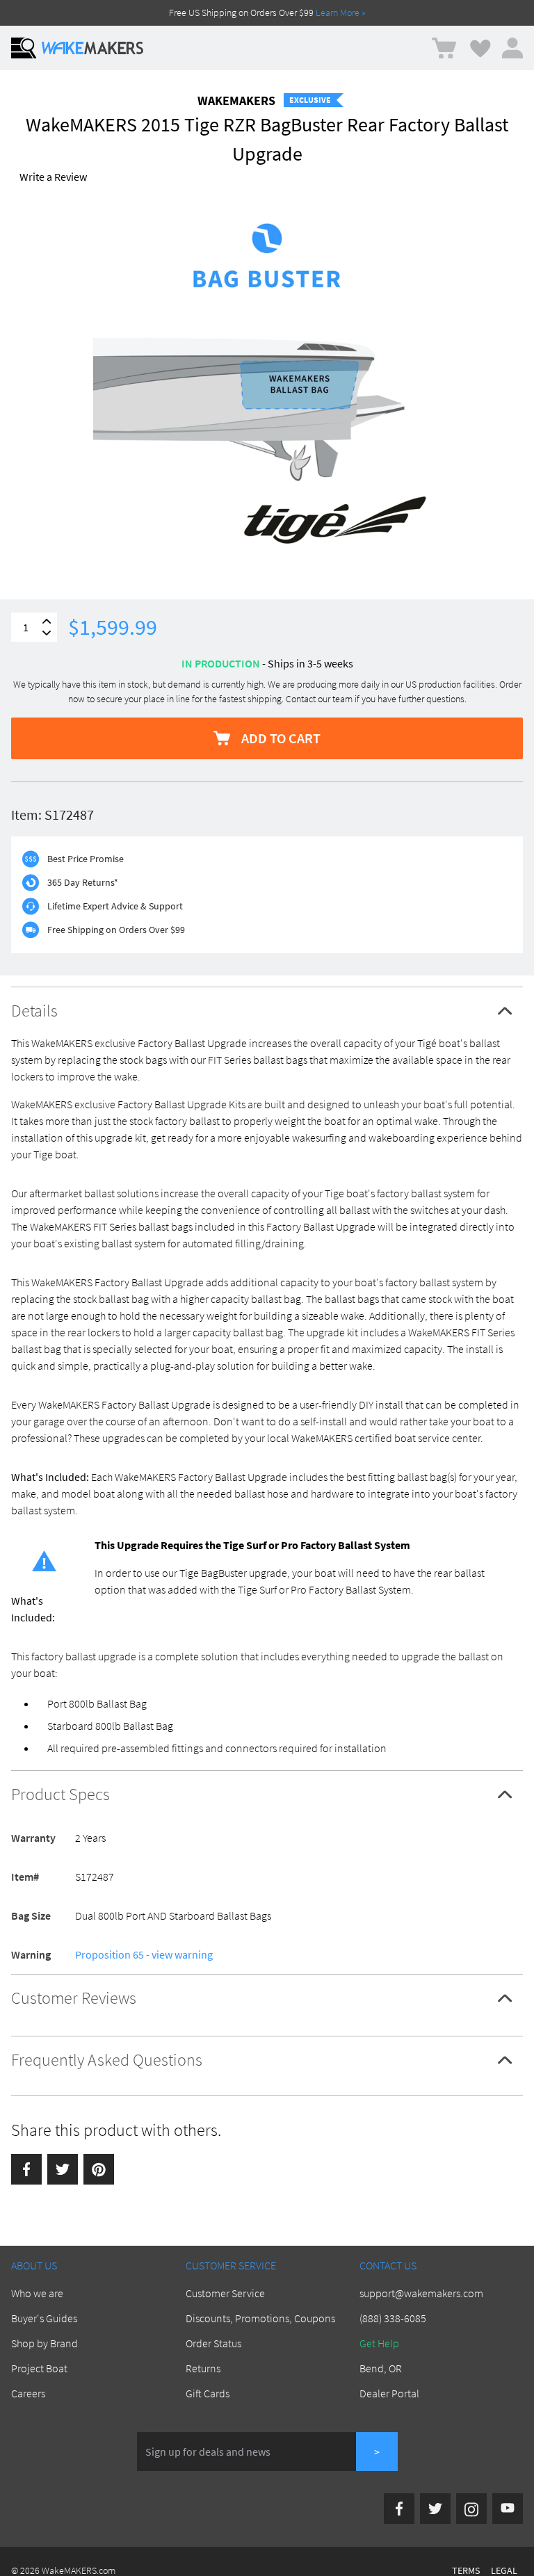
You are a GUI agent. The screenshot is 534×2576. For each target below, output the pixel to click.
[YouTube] (508, 2509)
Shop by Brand (44, 2343)
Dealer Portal (389, 2393)
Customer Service (225, 2293)
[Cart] (444, 48)
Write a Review (53, 177)
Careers (28, 2393)
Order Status (213, 2343)
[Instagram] (471, 2509)
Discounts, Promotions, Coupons (260, 2318)
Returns (203, 2368)
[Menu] (24, 48)
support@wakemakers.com (421, 2293)
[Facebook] (26, 2169)
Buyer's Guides (44, 2318)
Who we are (37, 2293)
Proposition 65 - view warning (144, 1954)
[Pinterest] (99, 2169)
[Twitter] (63, 2169)
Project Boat (39, 2368)
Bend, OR (381, 2368)
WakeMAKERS (236, 100)
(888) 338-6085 (393, 2318)
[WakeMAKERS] (92, 48)
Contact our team (319, 699)
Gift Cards (208, 2393)
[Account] (512, 48)
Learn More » (341, 13)
